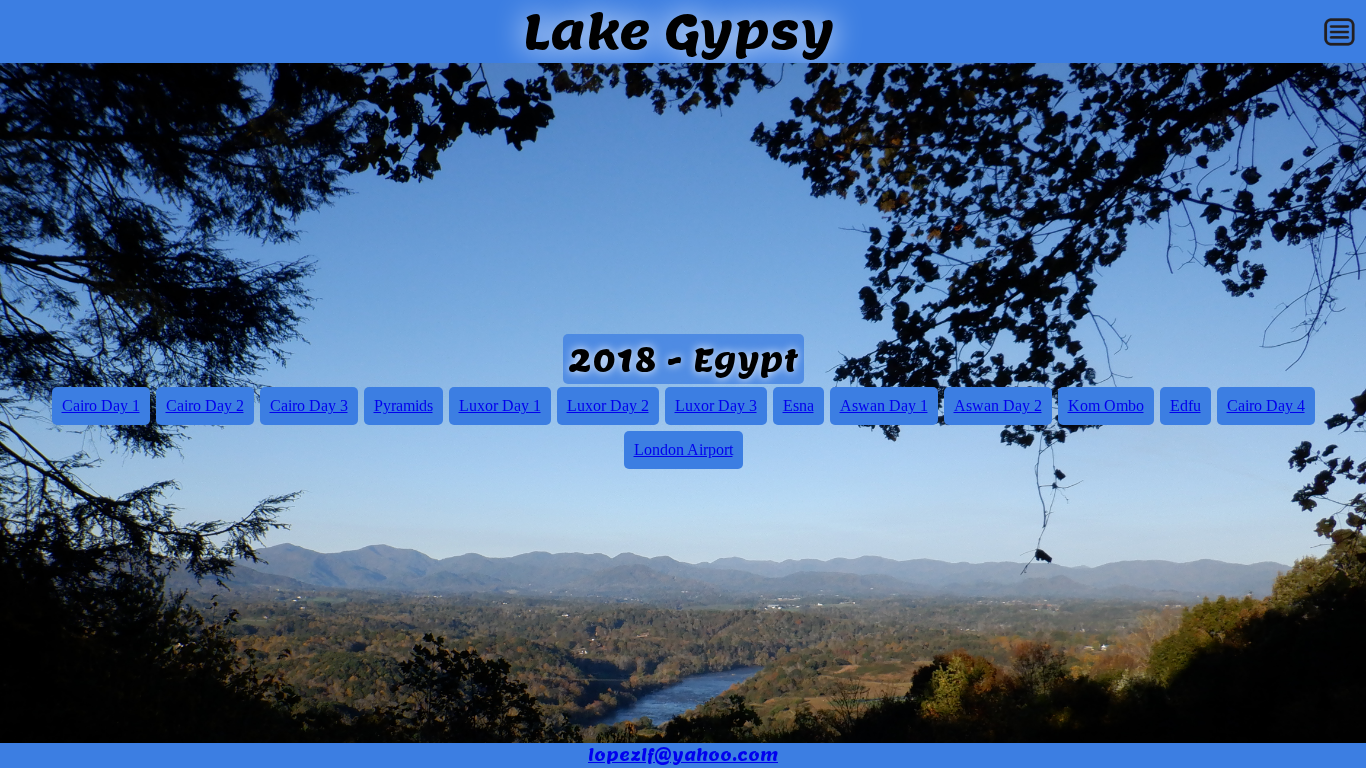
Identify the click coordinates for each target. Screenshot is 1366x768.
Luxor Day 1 (500, 405)
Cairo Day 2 (205, 405)
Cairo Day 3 (309, 405)
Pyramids (403, 405)
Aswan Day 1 (884, 405)
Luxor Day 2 (608, 405)
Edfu (1185, 405)
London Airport (683, 449)
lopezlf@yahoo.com (683, 755)
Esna (798, 405)
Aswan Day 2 (998, 405)
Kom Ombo (1106, 405)
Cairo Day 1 (101, 405)
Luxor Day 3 (716, 405)
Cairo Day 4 (1266, 405)
